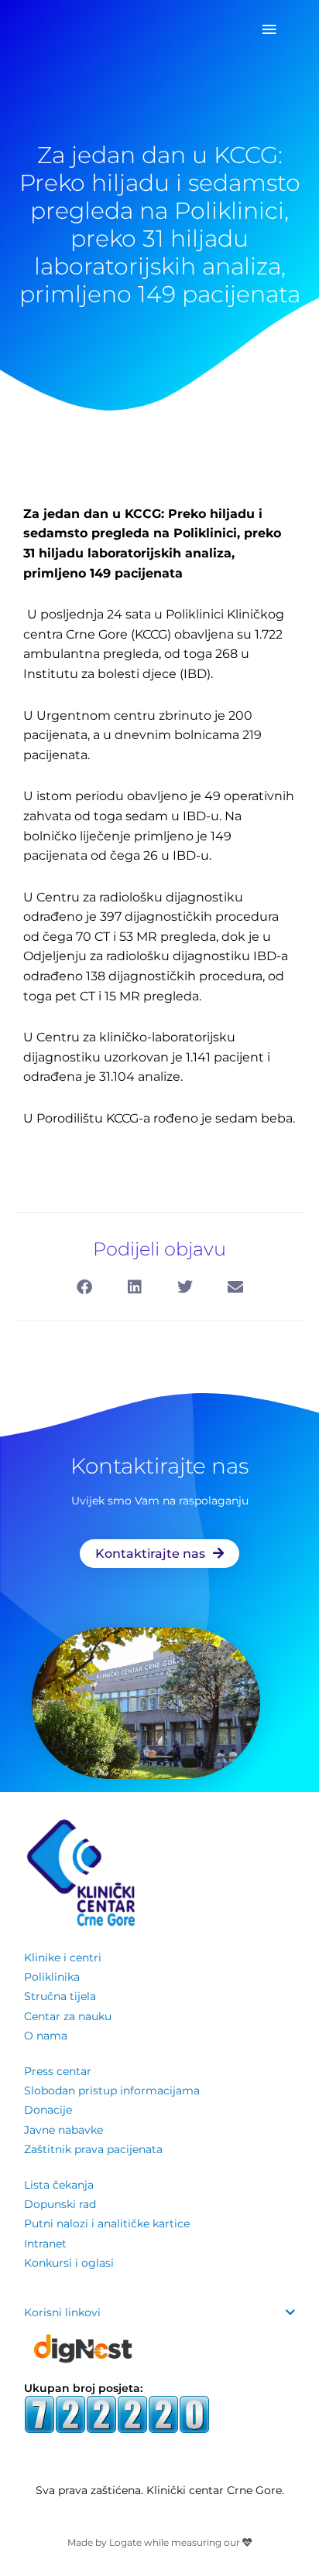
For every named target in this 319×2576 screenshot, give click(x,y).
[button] (84, 1287)
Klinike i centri (63, 1958)
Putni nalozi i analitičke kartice (107, 2223)
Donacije (48, 2110)
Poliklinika (52, 1977)
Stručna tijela (60, 1996)
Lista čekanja (59, 2185)
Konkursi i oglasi (69, 2263)
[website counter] (117, 2413)
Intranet (45, 2244)
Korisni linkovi (62, 2312)
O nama (46, 2036)
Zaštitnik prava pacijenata (93, 2149)
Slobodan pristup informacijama (112, 2090)
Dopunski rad (60, 2204)
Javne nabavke (63, 2130)
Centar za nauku (68, 2016)
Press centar (58, 2071)
